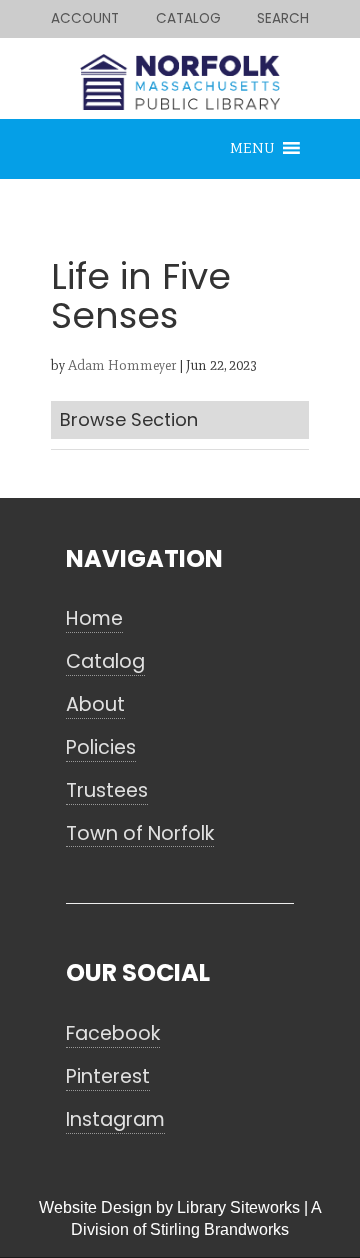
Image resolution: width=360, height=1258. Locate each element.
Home (94, 619)
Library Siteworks (238, 1207)
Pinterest (108, 1077)
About (95, 705)
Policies (101, 748)
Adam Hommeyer (122, 365)
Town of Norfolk (140, 834)
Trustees (107, 791)
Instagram (115, 1120)
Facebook (113, 1034)
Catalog (105, 662)
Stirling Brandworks (219, 1229)
